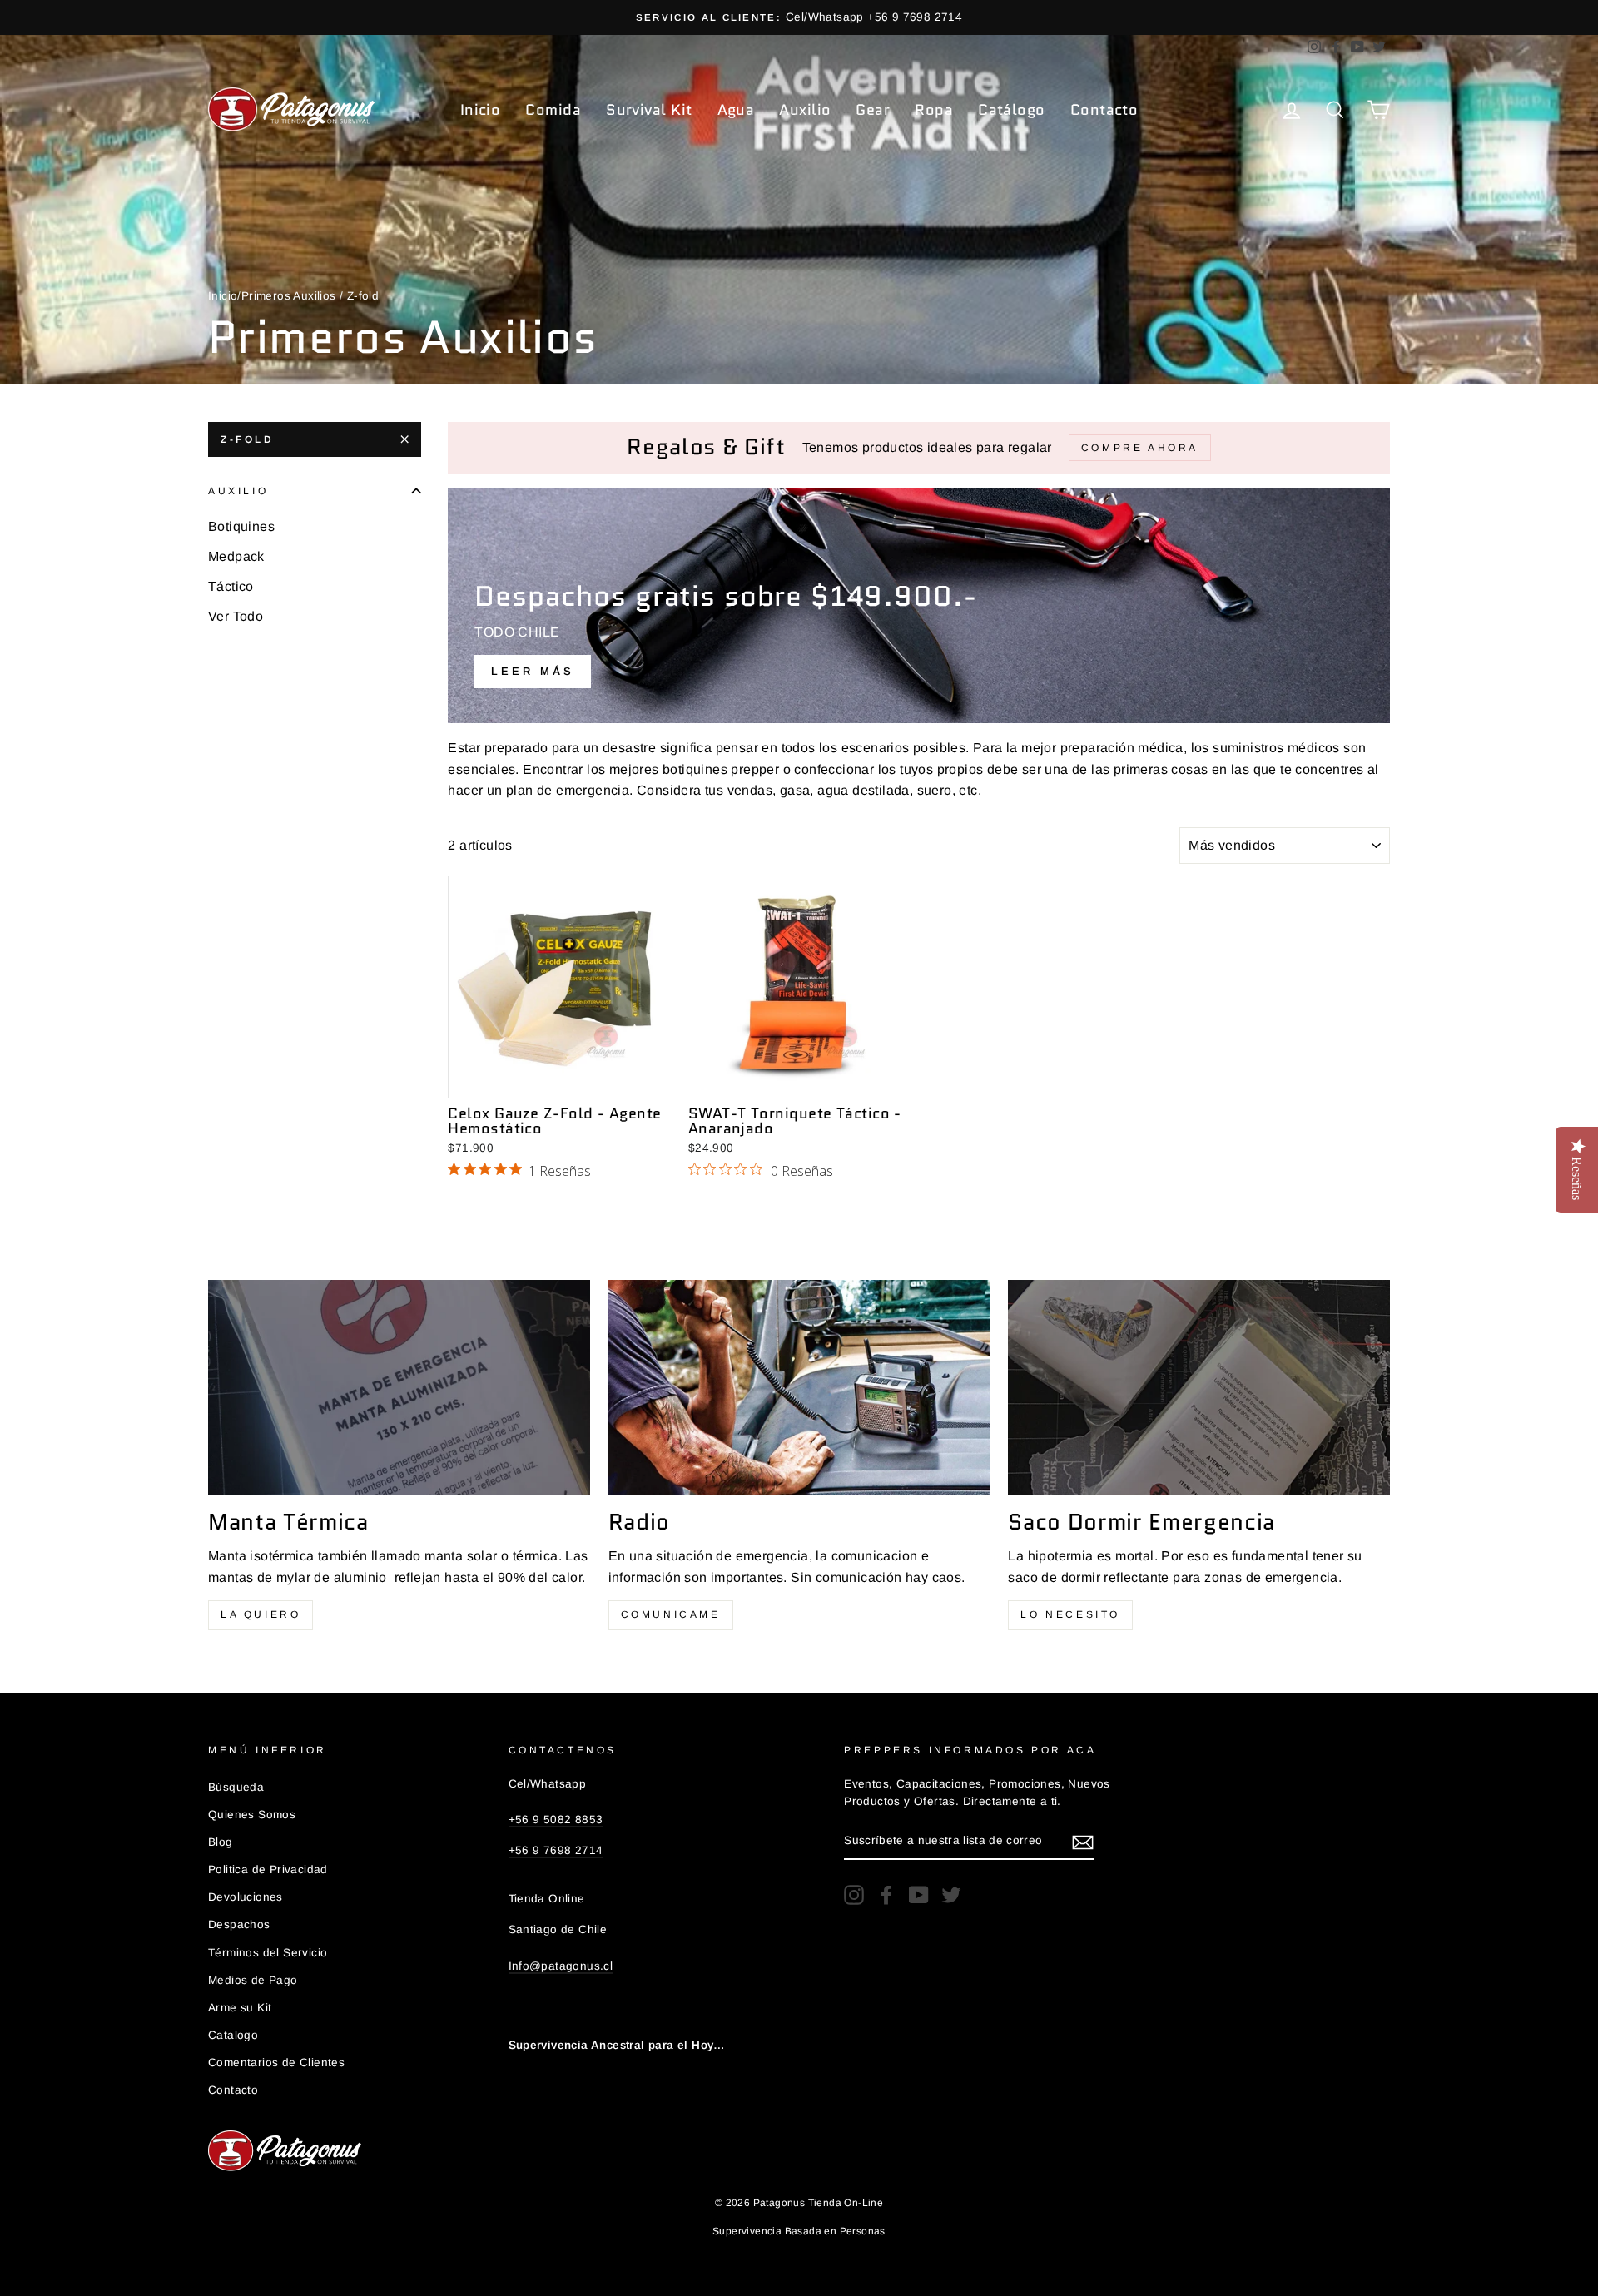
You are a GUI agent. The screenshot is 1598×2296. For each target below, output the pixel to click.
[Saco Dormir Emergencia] (1199, 1387)
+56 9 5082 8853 (556, 1820)
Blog (221, 1842)
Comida (553, 110)
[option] (799, 17)
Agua (736, 110)
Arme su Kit (240, 2008)
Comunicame (671, 1614)
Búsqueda (236, 1787)
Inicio (481, 110)
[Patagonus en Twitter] (951, 1895)
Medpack (236, 556)
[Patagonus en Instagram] (854, 1895)
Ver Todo (236, 616)
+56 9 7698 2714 (556, 1850)
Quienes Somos (252, 1815)
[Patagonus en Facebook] (886, 1895)
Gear (873, 110)
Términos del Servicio (268, 1953)
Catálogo (1012, 110)
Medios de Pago (253, 1980)
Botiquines (241, 526)
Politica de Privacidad (268, 1870)
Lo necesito (1070, 1614)
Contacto (1104, 110)
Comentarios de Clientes (276, 2063)
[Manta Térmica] (399, 1387)
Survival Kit (649, 110)
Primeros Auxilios (289, 296)
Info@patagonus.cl (561, 1966)
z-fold (248, 439)
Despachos (239, 1924)
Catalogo (233, 2035)
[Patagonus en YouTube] (919, 1895)
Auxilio (805, 110)
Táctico (231, 586)
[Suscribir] (1083, 1842)
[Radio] (799, 1387)
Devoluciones (246, 1897)
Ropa (934, 110)
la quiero (261, 1614)
